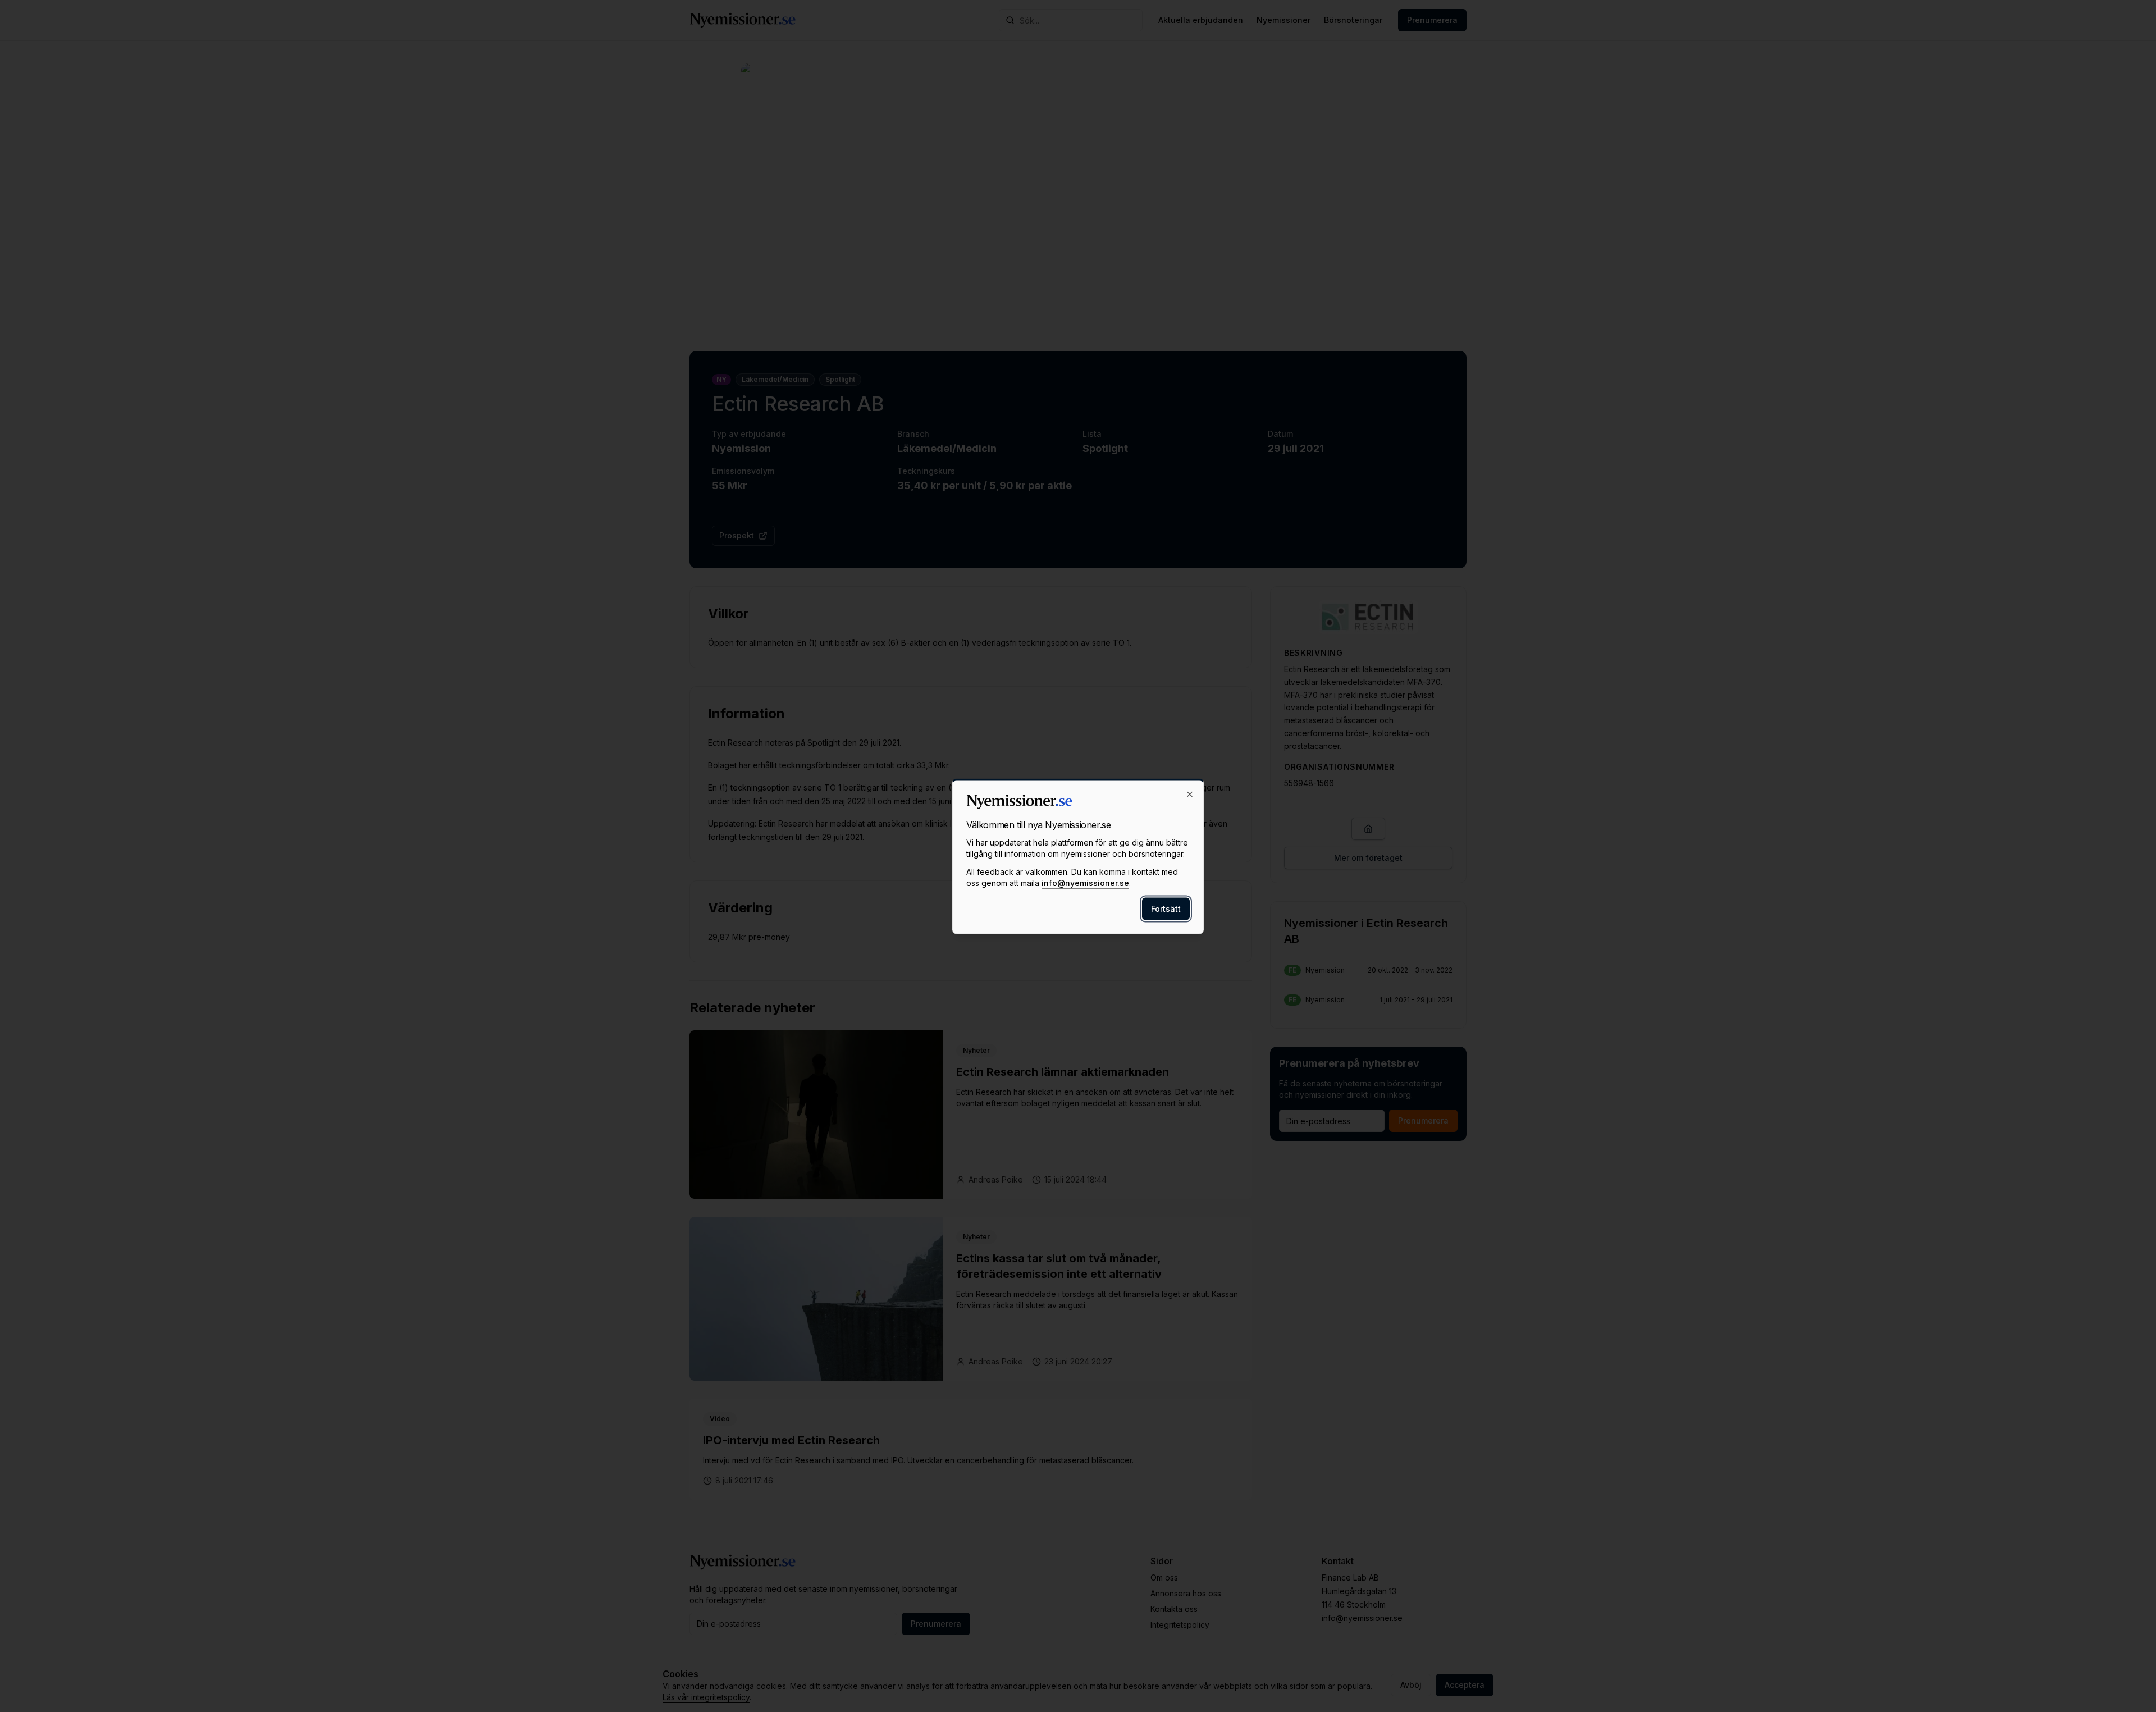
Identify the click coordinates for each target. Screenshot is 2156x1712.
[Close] (1190, 794)
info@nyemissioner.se (1085, 882)
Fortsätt (1166, 908)
